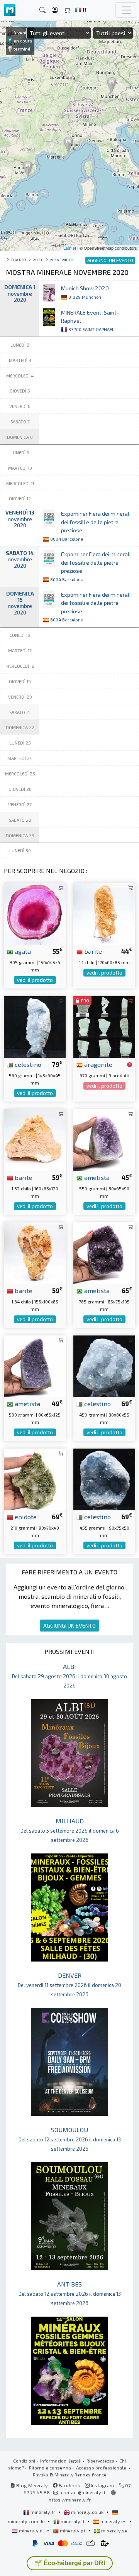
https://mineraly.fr (70, 2500)
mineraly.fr (43, 2512)
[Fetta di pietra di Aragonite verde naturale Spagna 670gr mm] (104, 1026)
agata (22, 951)
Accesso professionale (102, 2468)
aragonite (97, 1064)
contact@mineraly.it (83, 2492)
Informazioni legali (61, 2461)
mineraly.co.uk (87, 2512)
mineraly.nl (31, 2530)
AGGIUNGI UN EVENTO (69, 1626)
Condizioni (24, 2461)
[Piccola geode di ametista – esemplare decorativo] (35, 1365)
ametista (96, 1177)
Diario (19, 260)
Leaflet (70, 248)
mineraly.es (114, 2521)
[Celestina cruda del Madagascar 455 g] (104, 1478)
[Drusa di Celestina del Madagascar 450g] (104, 1365)
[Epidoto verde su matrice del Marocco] (35, 1478)
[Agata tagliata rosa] (35, 913)
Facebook (69, 2485)
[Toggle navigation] (126, 10)
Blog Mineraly (31, 2485)
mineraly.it (73, 2521)
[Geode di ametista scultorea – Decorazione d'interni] (104, 1252)
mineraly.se (114, 2530)
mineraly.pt (73, 2530)
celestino (27, 1064)
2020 (38, 260)
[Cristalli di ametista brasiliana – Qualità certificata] (104, 1139)
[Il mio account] (55, 10)
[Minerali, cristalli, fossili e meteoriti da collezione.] (10, 10)
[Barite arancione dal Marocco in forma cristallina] (104, 913)
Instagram (102, 2485)
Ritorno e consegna (50, 2468)
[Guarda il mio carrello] (67, 10)
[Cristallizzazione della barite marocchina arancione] (35, 1139)
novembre (62, 260)
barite (92, 951)
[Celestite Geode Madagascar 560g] (35, 1026)
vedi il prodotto (35, 980)
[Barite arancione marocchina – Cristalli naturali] (35, 1252)
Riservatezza (100, 2461)
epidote (25, 1516)
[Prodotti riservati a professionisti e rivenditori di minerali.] (130, 1065)
